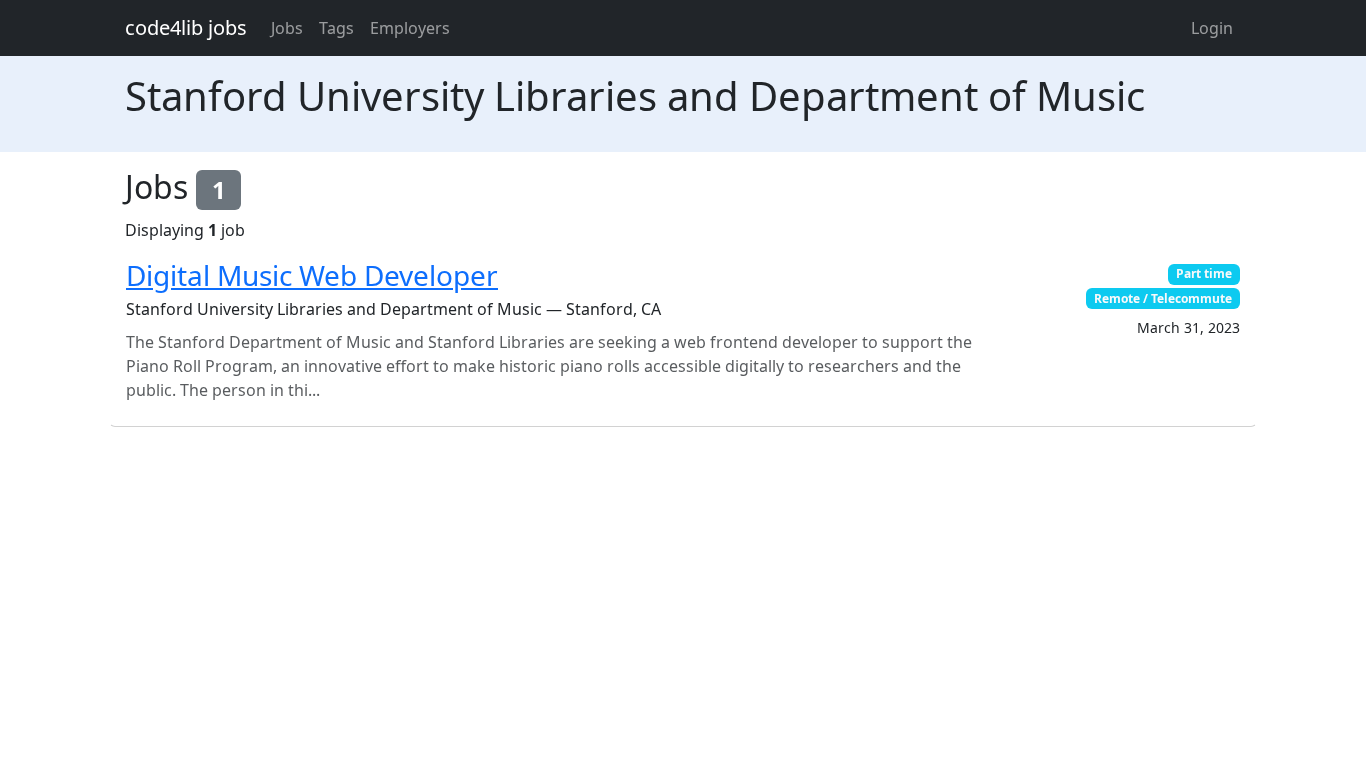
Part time (1204, 273)
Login (1212, 28)
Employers (410, 28)
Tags (336, 28)
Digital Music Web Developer (312, 275)
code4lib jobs (186, 27)
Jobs (287, 28)
